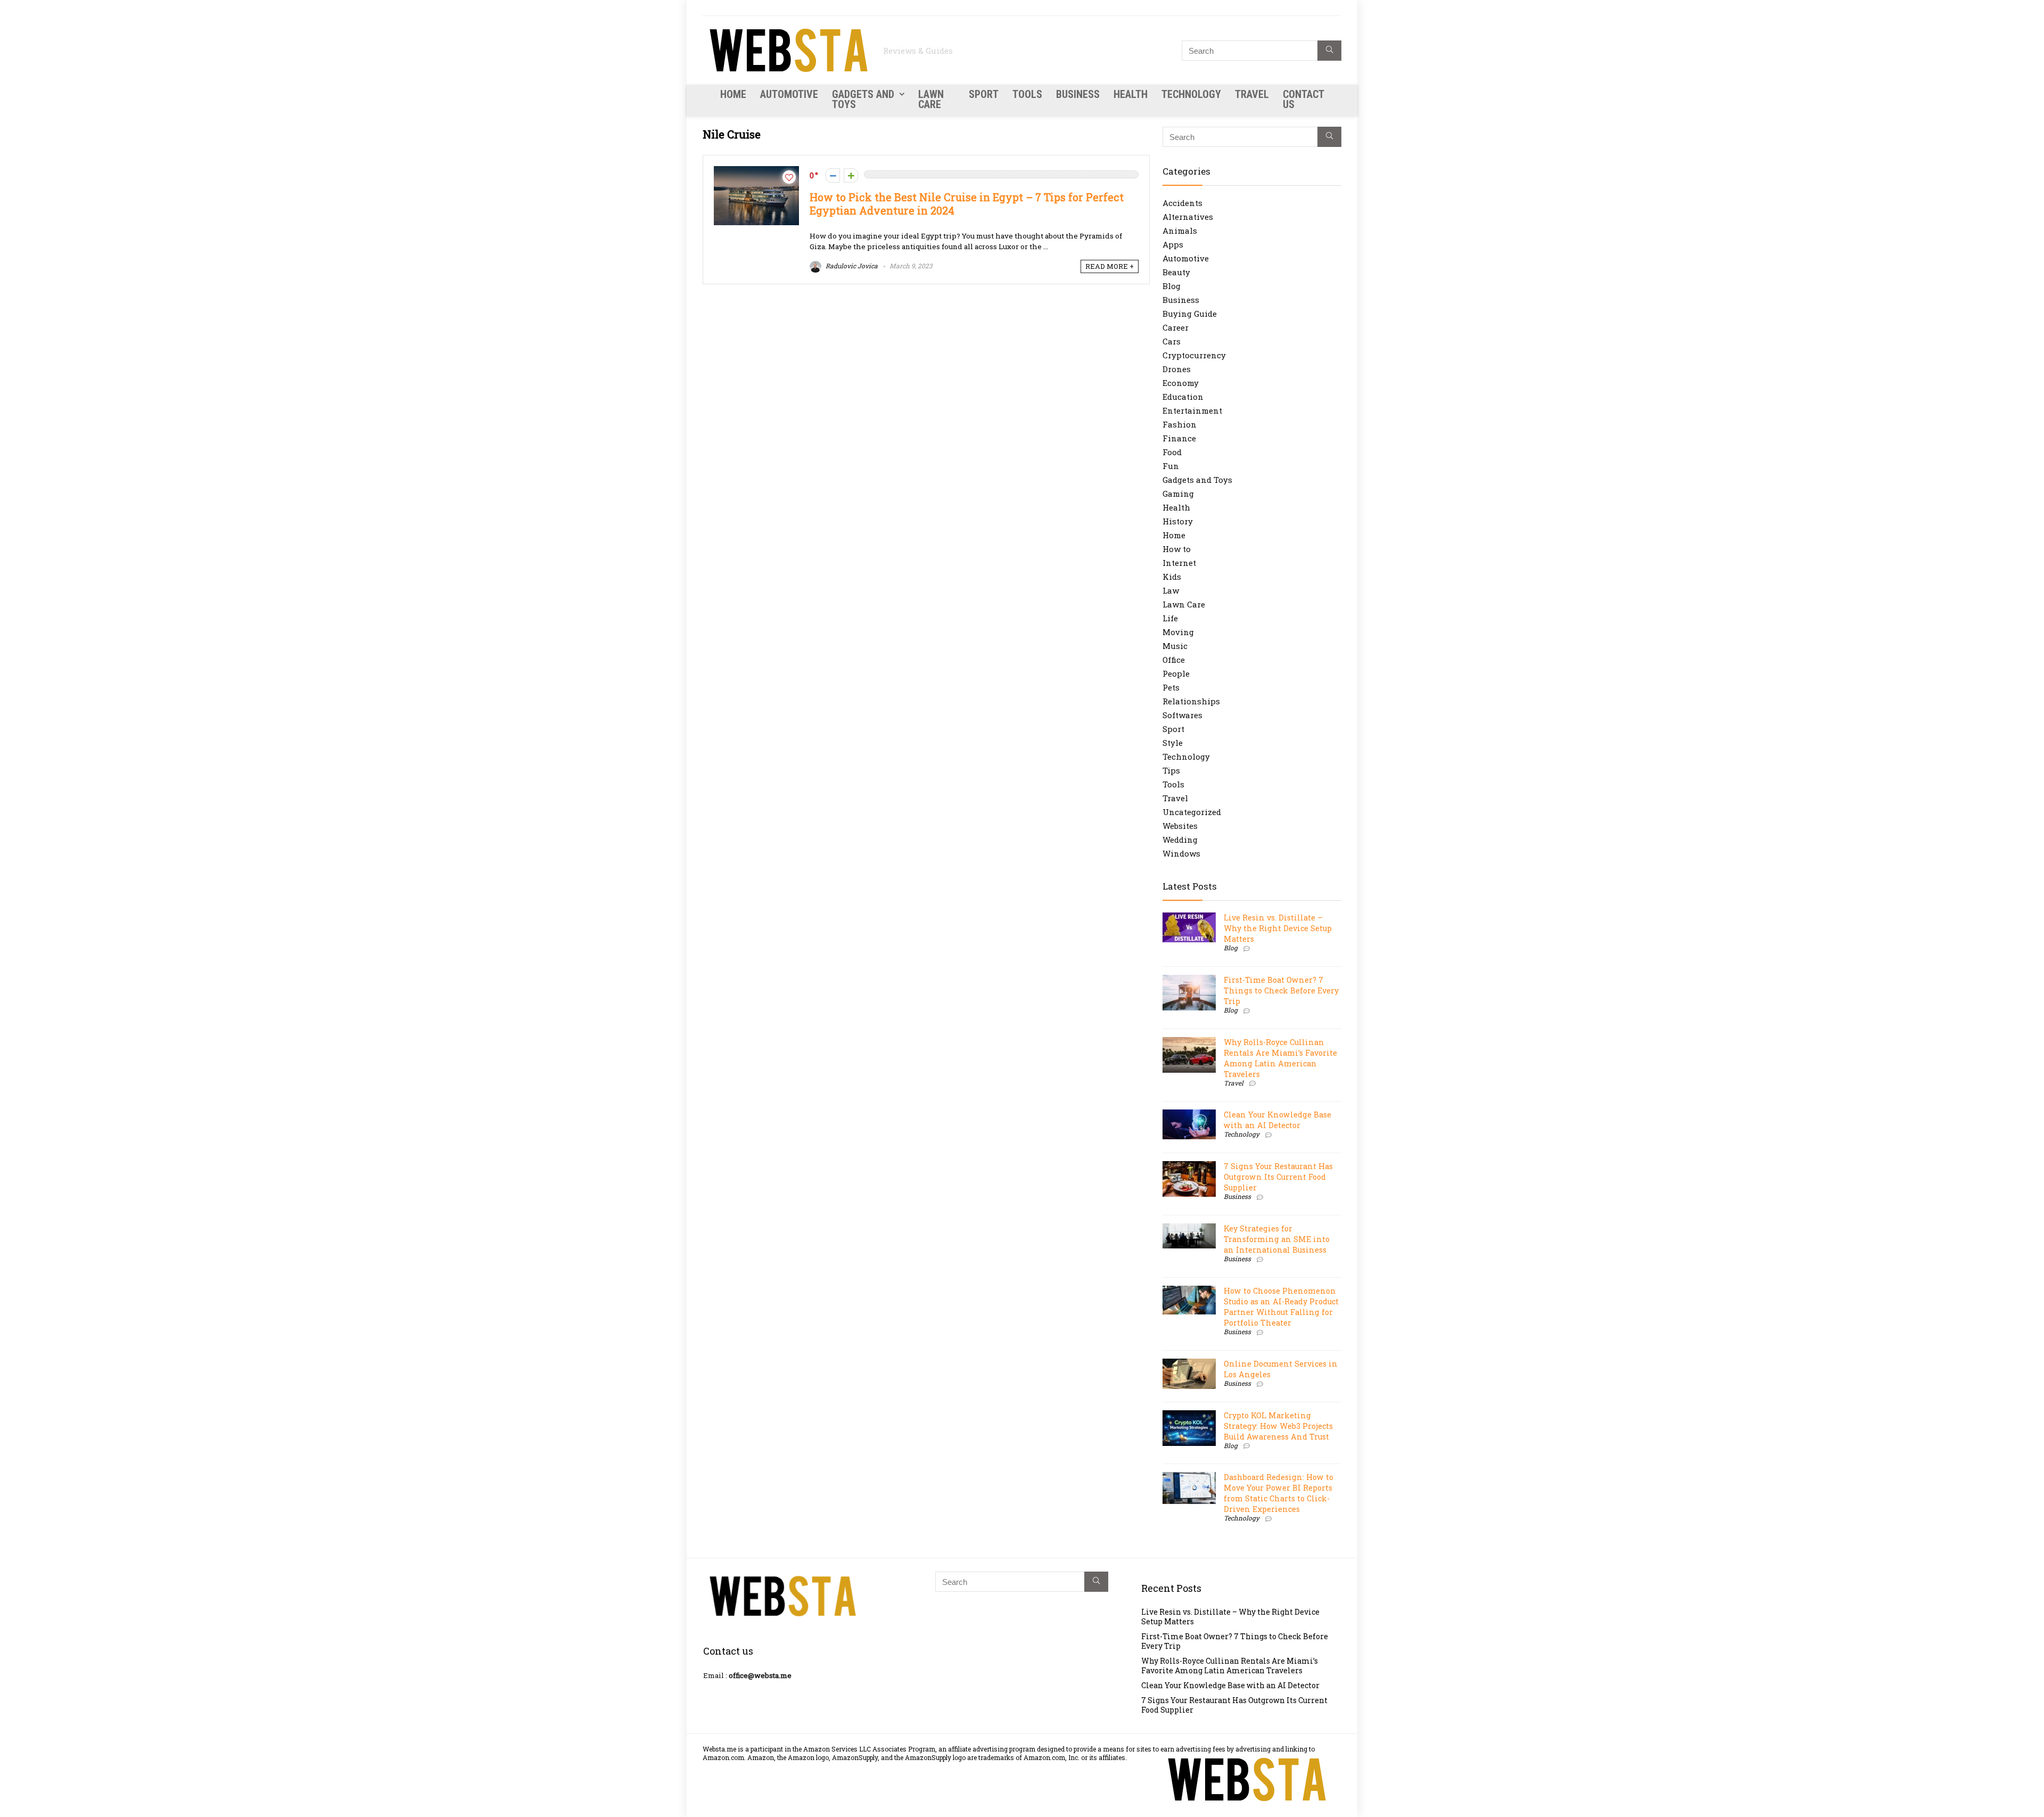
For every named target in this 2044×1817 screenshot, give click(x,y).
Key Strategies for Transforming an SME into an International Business (1277, 1239)
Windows (1181, 853)
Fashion (1180, 424)
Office (1174, 660)
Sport (984, 94)
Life (1170, 618)
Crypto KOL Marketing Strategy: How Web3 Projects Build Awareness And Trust (1278, 1426)
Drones (1177, 369)
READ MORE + (1110, 266)
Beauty (1176, 272)
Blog (1172, 286)
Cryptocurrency (1194, 355)
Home (733, 94)
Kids (1172, 577)
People (1176, 673)
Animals (1180, 231)
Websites (1180, 826)
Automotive (789, 94)
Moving (1178, 632)
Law (1171, 590)
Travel (1252, 94)
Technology (1191, 94)
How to (1177, 549)
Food (1172, 452)
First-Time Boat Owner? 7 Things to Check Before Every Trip (1281, 990)
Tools (1027, 94)
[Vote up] (851, 175)
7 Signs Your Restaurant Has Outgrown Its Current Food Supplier (1278, 1177)
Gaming (1178, 494)
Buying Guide (1190, 314)
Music (1175, 646)
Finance (1179, 438)
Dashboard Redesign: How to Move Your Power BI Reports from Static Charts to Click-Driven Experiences (1279, 1493)
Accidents (1182, 203)
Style (1173, 743)
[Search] (1329, 51)
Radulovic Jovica (851, 266)
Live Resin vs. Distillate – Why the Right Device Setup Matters (1278, 928)
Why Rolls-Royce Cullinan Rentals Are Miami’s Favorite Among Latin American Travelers (1280, 1058)
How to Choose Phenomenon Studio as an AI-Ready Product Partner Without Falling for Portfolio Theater (1281, 1307)
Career (1176, 327)
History (1178, 521)
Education (1183, 397)
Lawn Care (931, 99)
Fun (1171, 466)
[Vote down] (833, 175)
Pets (1171, 687)
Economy (1181, 383)
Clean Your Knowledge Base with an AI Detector (1278, 1120)
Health (1131, 94)
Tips (1171, 770)
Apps (1173, 244)
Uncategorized (1192, 812)
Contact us (1303, 99)
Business (1078, 94)
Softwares (1182, 715)
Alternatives (1188, 217)
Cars (1172, 341)
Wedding (1180, 840)
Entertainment (1192, 410)
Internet (1179, 563)
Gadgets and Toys (863, 99)
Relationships (1191, 701)
